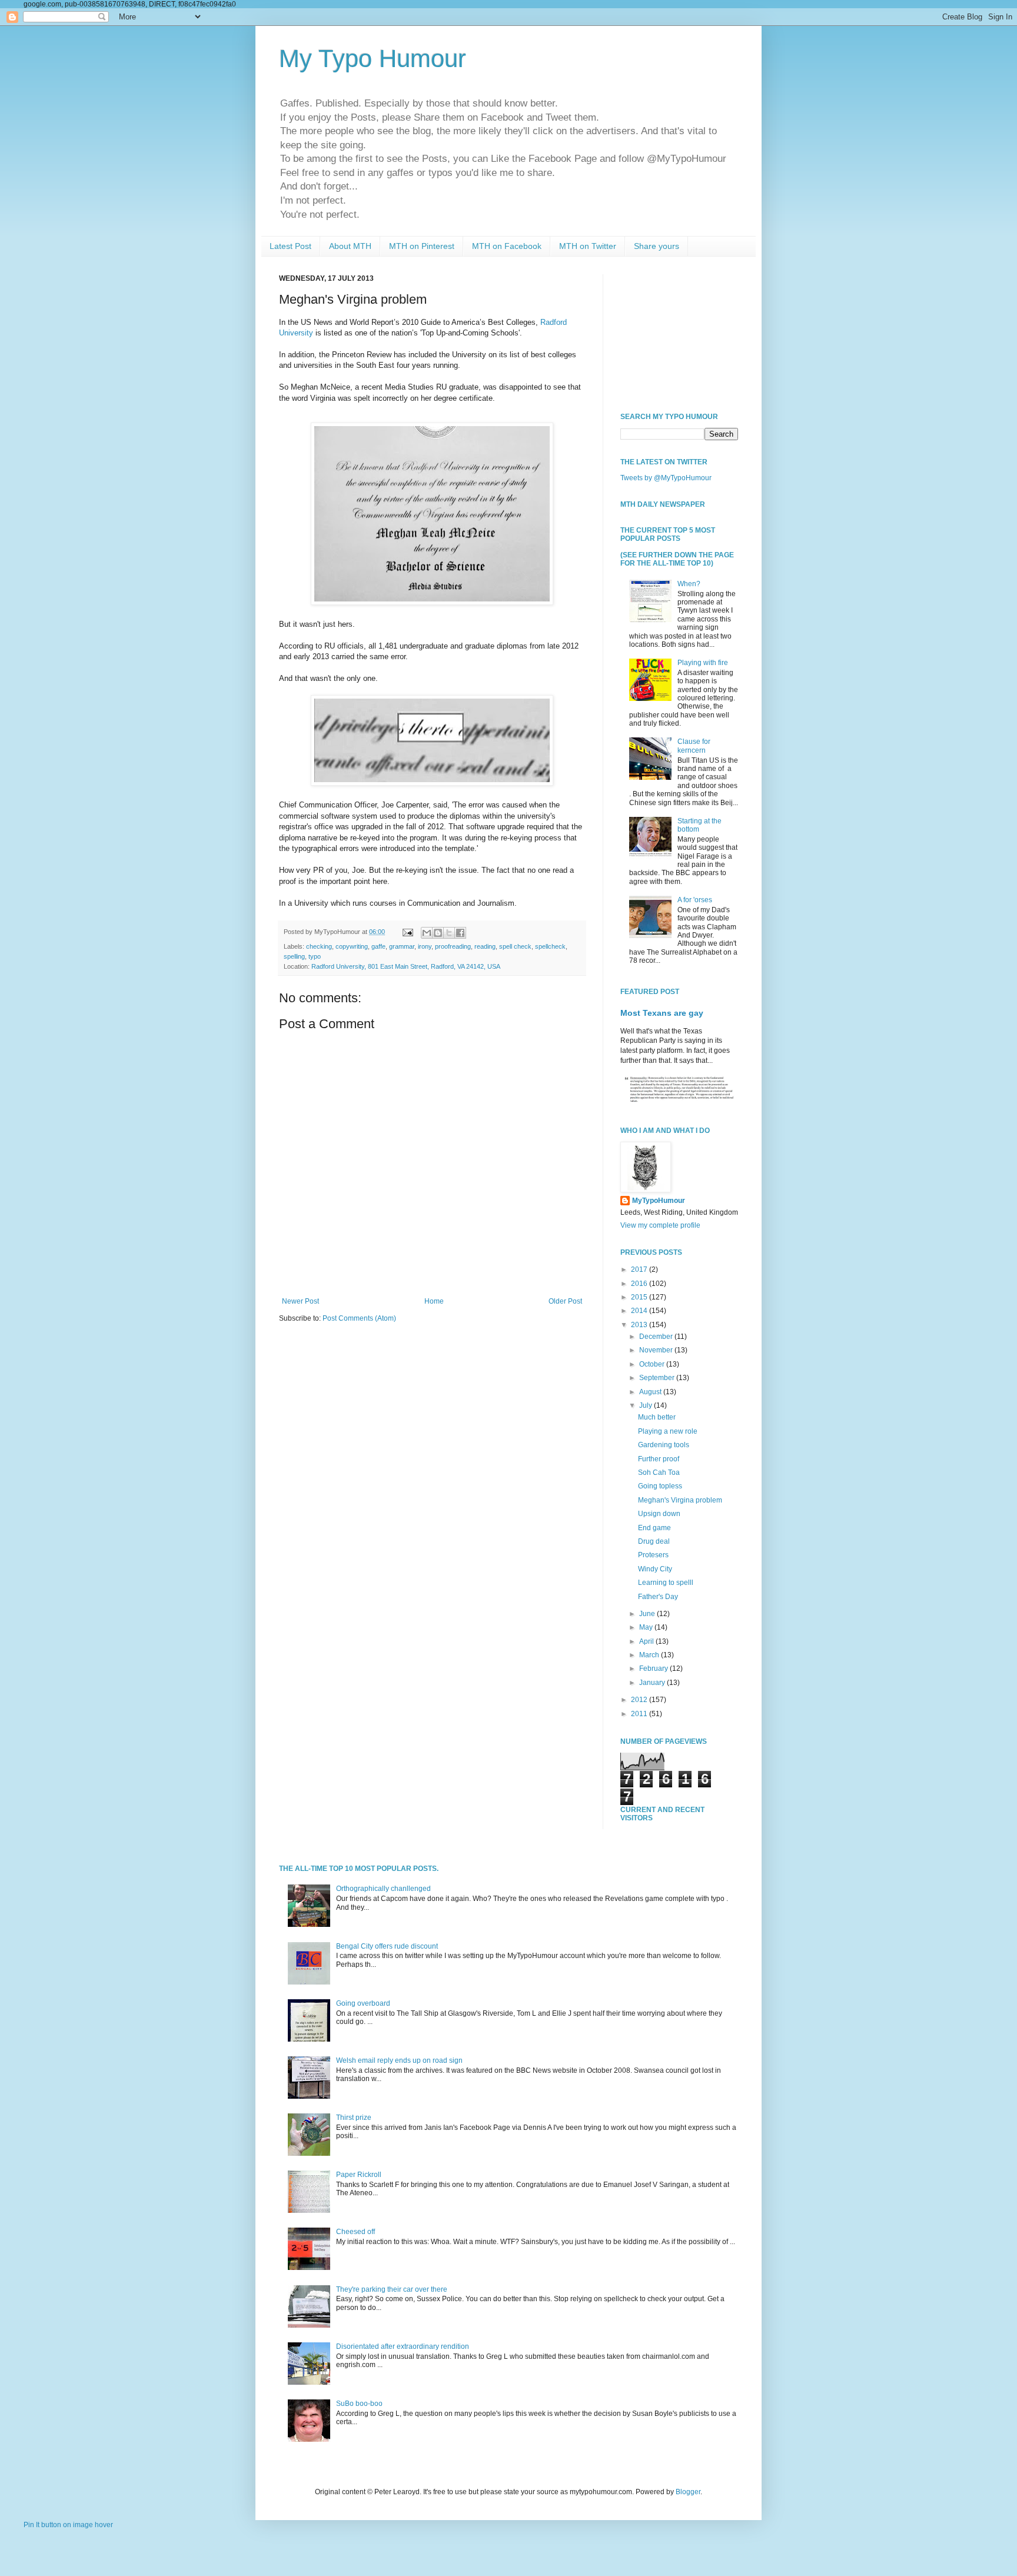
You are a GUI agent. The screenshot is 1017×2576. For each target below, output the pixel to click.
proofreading (453, 946)
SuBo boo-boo (359, 2404)
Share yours (657, 246)
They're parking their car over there (392, 2289)
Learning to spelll (666, 1583)
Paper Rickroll (359, 2175)
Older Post (565, 1301)
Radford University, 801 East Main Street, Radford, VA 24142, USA (406, 966)
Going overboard (363, 2003)
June (648, 1614)
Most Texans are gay (662, 1013)
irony (425, 946)
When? (689, 584)
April (647, 1641)
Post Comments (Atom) (359, 1318)
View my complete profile (660, 1225)
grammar (402, 946)
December (657, 1337)
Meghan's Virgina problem (680, 1500)
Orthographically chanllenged (383, 1889)
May (647, 1627)
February (654, 1668)
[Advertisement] (679, 333)
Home (434, 1301)
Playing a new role (668, 1431)
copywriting (352, 946)
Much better (657, 1417)
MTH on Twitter (588, 246)
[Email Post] (407, 932)
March (650, 1655)
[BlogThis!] (438, 933)
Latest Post (290, 246)
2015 (640, 1297)
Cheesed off (355, 2232)
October (653, 1364)
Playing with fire (703, 663)
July (647, 1405)
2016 (640, 1284)
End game (654, 1528)
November (657, 1350)
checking (319, 946)
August (651, 1392)
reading (485, 946)
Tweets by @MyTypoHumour (666, 478)
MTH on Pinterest (422, 246)
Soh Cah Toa (659, 1473)
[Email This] (427, 933)
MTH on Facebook (507, 246)
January (653, 1683)
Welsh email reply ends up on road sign (399, 2060)
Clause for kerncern (694, 746)
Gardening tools (664, 1445)
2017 (640, 1269)
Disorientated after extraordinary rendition (403, 2346)
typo (315, 956)
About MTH (350, 246)
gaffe (378, 946)
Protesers (653, 1555)
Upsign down (659, 1514)
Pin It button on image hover (68, 2525)
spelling (294, 956)
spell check (515, 946)
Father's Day (658, 1597)
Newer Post (300, 1301)
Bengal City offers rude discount (387, 1946)
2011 (640, 1714)
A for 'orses (695, 900)
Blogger (688, 2492)
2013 (640, 1325)
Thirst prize (354, 2118)
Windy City (655, 1569)
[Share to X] (449, 933)
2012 (640, 1700)
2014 (640, 1311)
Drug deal (654, 1541)
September (658, 1378)
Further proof (659, 1459)
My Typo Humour (373, 59)
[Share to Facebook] (460, 933)
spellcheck (550, 946)
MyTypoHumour (659, 1201)
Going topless (660, 1486)
